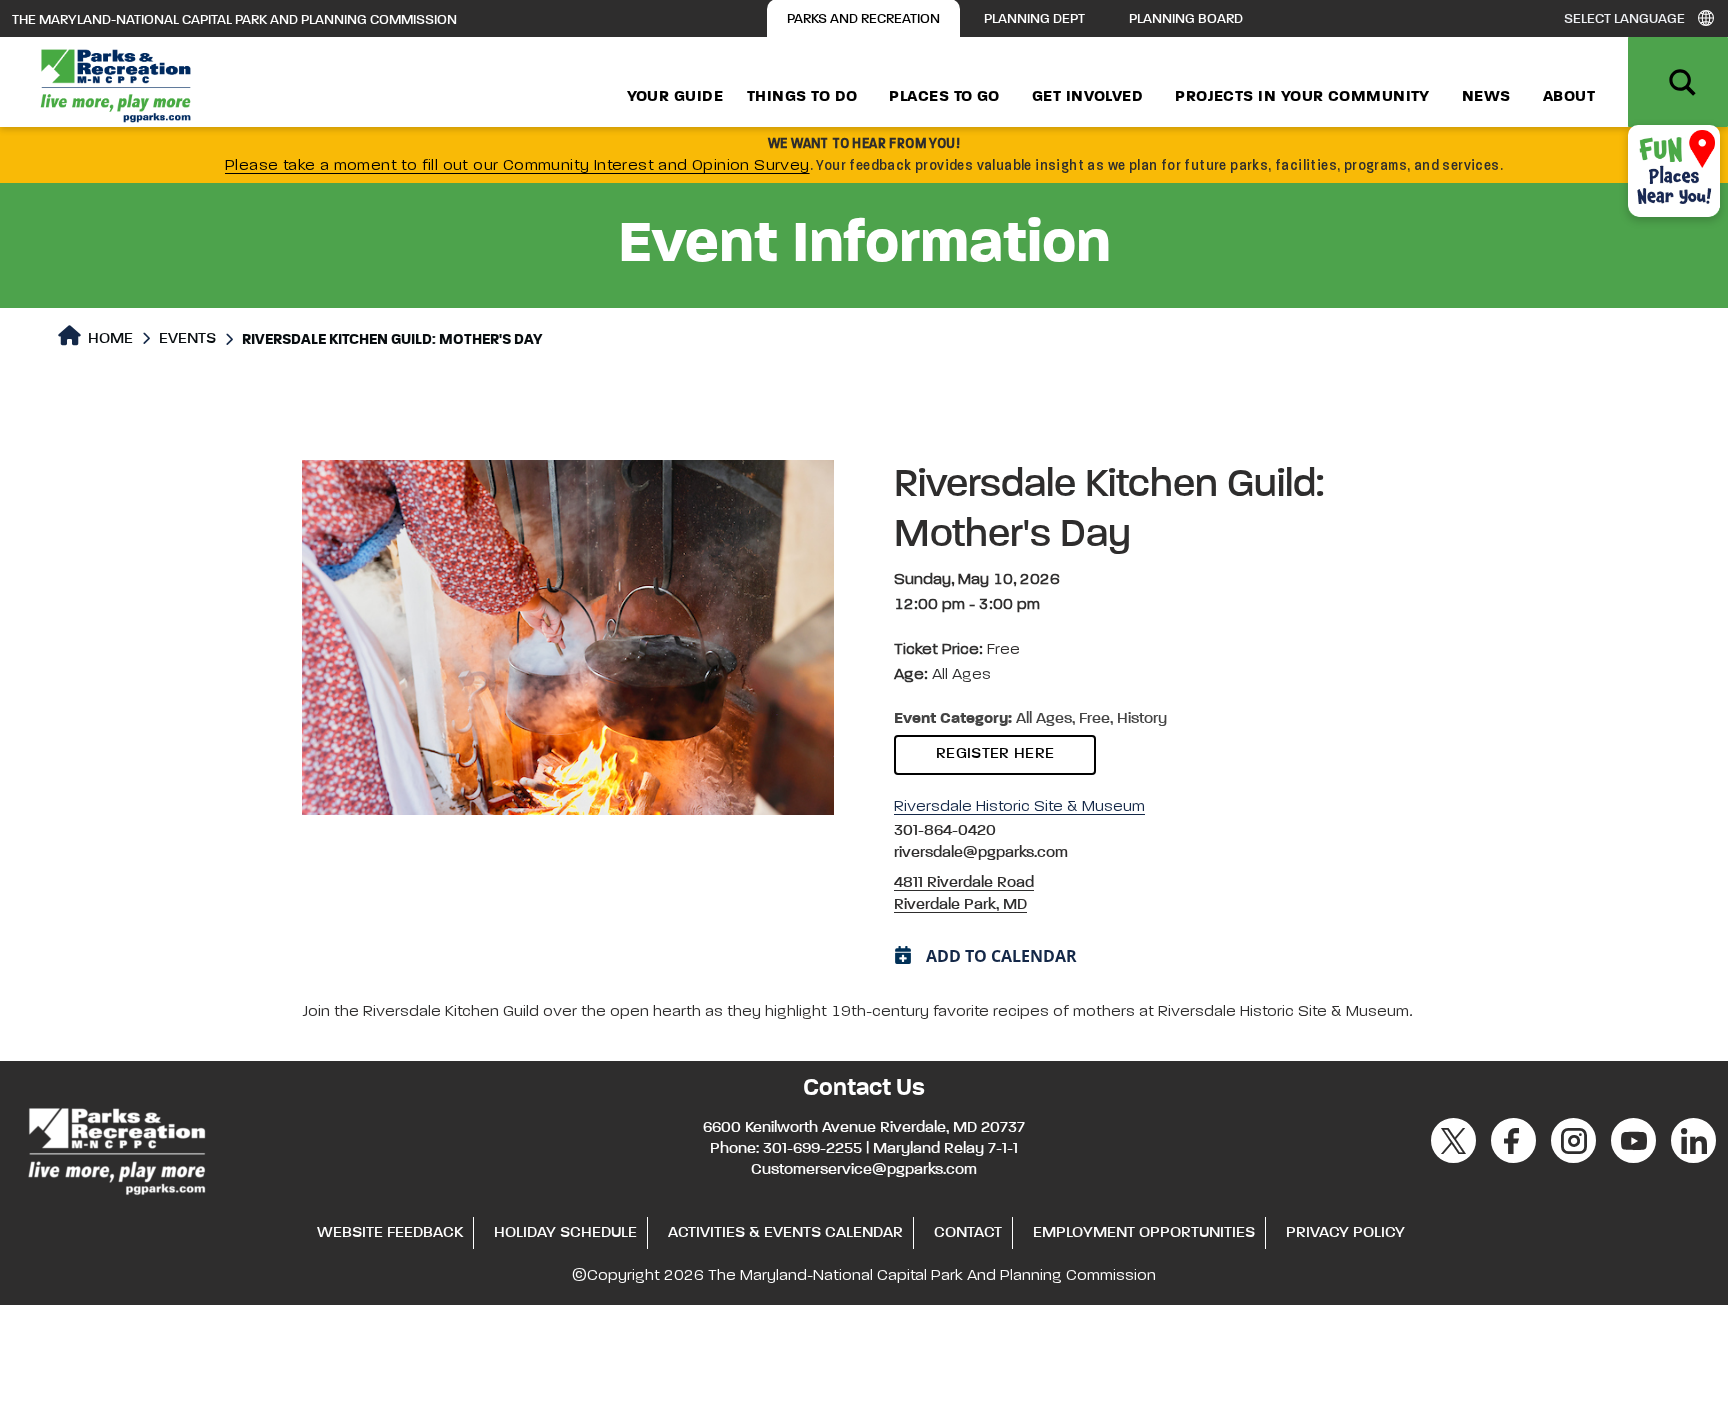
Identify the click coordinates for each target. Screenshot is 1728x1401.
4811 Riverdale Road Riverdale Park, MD (964, 894)
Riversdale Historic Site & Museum (1019, 807)
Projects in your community (1302, 97)
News (1486, 97)
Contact (968, 1233)
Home (108, 339)
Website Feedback (390, 1233)
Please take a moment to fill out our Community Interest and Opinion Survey (517, 166)
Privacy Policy (1345, 1233)
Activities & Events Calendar (785, 1233)
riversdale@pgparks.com (981, 853)
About (1569, 97)
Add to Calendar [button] (1001, 956)
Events (187, 339)
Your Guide (675, 97)
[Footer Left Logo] (115, 1148)
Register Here (995, 754)
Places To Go (944, 97)
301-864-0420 (945, 831)
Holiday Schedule (565, 1233)
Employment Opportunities (1144, 1233)
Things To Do (802, 97)
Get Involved (1087, 97)
